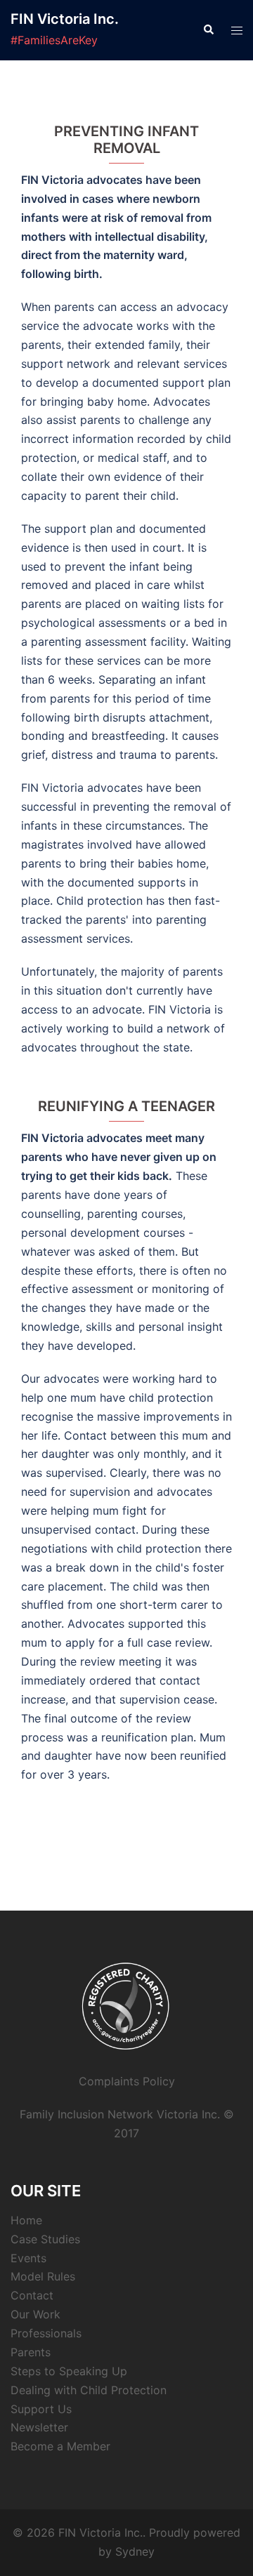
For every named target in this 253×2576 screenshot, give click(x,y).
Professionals (46, 2333)
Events (28, 2258)
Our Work (35, 2314)
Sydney (135, 2551)
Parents (31, 2352)
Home (26, 2220)
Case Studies (45, 2239)
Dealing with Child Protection (89, 2390)
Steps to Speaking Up (69, 2371)
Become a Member (60, 2446)
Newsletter (39, 2427)
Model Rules (43, 2276)
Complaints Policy (127, 2081)
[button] (208, 30)
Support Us (41, 2409)
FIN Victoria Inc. (65, 19)
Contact (32, 2295)
